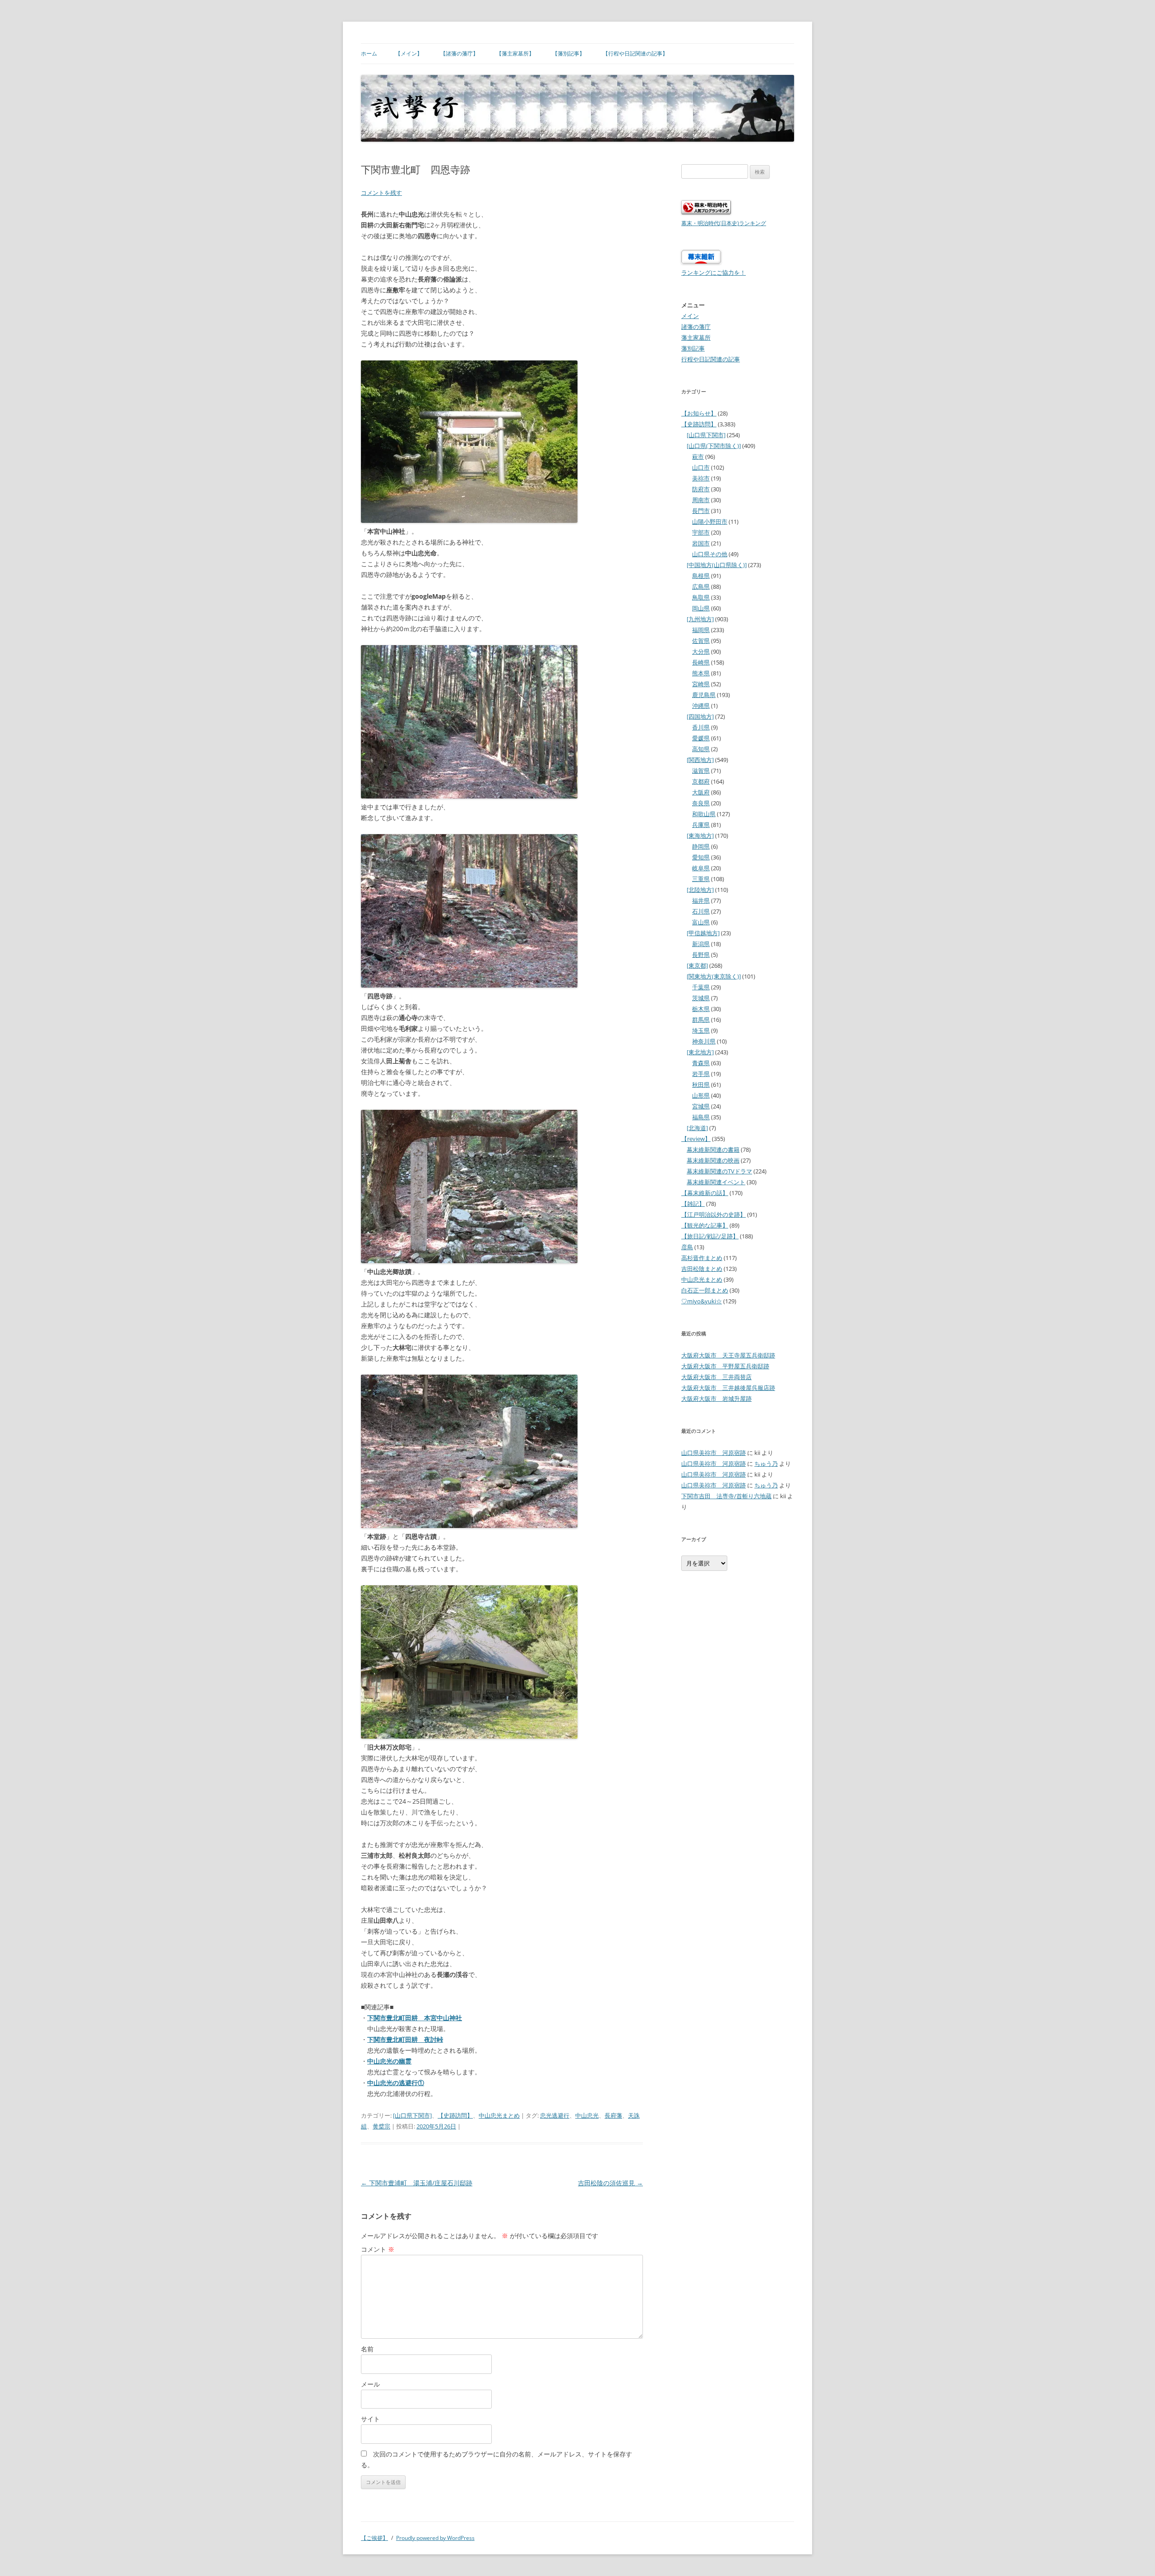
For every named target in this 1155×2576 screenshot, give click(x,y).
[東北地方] (700, 1052)
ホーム (369, 53)
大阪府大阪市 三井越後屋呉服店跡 (728, 1388)
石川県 (701, 911)
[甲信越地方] (703, 933)
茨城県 (701, 998)
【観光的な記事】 (705, 1225)
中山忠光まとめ (499, 2115)
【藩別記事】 (568, 53)
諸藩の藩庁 (696, 327)
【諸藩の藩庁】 (459, 53)
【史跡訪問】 (455, 2115)
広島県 (701, 586)
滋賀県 (701, 771)
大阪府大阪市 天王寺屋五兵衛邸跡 (728, 1355)
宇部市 (701, 532)
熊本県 (701, 673)
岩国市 (701, 543)
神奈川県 (704, 1041)
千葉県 (701, 987)
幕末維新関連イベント (716, 1182)
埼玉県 (701, 1030)
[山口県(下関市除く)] (714, 446)
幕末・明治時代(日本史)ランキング (724, 223)
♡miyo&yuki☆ (702, 1301)
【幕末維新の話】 (705, 1193)
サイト (370, 2419)
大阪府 (701, 792)
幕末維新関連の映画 (713, 1160)
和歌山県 (704, 814)
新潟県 (701, 944)
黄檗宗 (381, 2126)
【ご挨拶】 (374, 2538)
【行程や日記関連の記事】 (635, 53)
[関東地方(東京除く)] (714, 976)
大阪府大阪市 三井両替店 (716, 1377)
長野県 (701, 955)
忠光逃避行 (555, 2115)
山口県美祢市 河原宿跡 (714, 1453)
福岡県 (701, 630)
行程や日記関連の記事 (711, 359)
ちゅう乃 (766, 1463)
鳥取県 (701, 597)
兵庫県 (701, 825)
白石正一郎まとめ (705, 1290)
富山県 (701, 922)
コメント (378, 2249)
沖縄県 (701, 706)
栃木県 (701, 1009)
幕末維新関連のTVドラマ (719, 1171)
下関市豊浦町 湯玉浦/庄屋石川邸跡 (417, 2183)
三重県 (701, 879)
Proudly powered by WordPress (435, 2538)
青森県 (701, 1063)
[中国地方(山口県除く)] (717, 565)
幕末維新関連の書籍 (713, 1150)
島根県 (701, 576)
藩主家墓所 (696, 337)
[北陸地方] (700, 890)
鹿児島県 (704, 695)
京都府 (701, 781)
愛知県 (701, 857)
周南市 (701, 500)
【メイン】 (409, 53)
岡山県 (701, 608)
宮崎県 (701, 684)
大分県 (701, 651)
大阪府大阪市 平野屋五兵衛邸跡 (725, 1366)
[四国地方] (700, 716)
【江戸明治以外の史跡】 (714, 1214)
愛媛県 (701, 738)
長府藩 (613, 2115)
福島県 (701, 1117)
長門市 (701, 511)
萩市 (698, 457)
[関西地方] (700, 760)
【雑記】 (693, 1204)
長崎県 (701, 662)
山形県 (701, 1095)
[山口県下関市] (412, 2115)
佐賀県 (701, 641)
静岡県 (701, 846)
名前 (367, 2349)
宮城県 (701, 1106)
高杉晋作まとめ (702, 1258)
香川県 (701, 727)
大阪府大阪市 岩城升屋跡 (716, 1399)
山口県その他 (710, 554)
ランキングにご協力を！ (714, 272)
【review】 (696, 1139)
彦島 (687, 1247)
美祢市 (701, 478)
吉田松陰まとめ (702, 1269)
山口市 (701, 467)
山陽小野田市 (710, 522)
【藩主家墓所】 (515, 53)
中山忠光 (587, 2115)
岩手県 (701, 1074)
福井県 (701, 900)
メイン (690, 316)
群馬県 (701, 1020)
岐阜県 (701, 868)
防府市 (701, 489)
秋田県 (701, 1085)
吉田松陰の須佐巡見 (610, 2183)
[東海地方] (700, 836)
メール (370, 2384)
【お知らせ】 (699, 413)
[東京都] (697, 965)
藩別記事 (693, 348)
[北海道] (697, 1128)
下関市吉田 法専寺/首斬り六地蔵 (726, 1496)
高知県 (701, 749)
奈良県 (701, 803)
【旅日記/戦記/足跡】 (710, 1236)
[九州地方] (700, 619)
